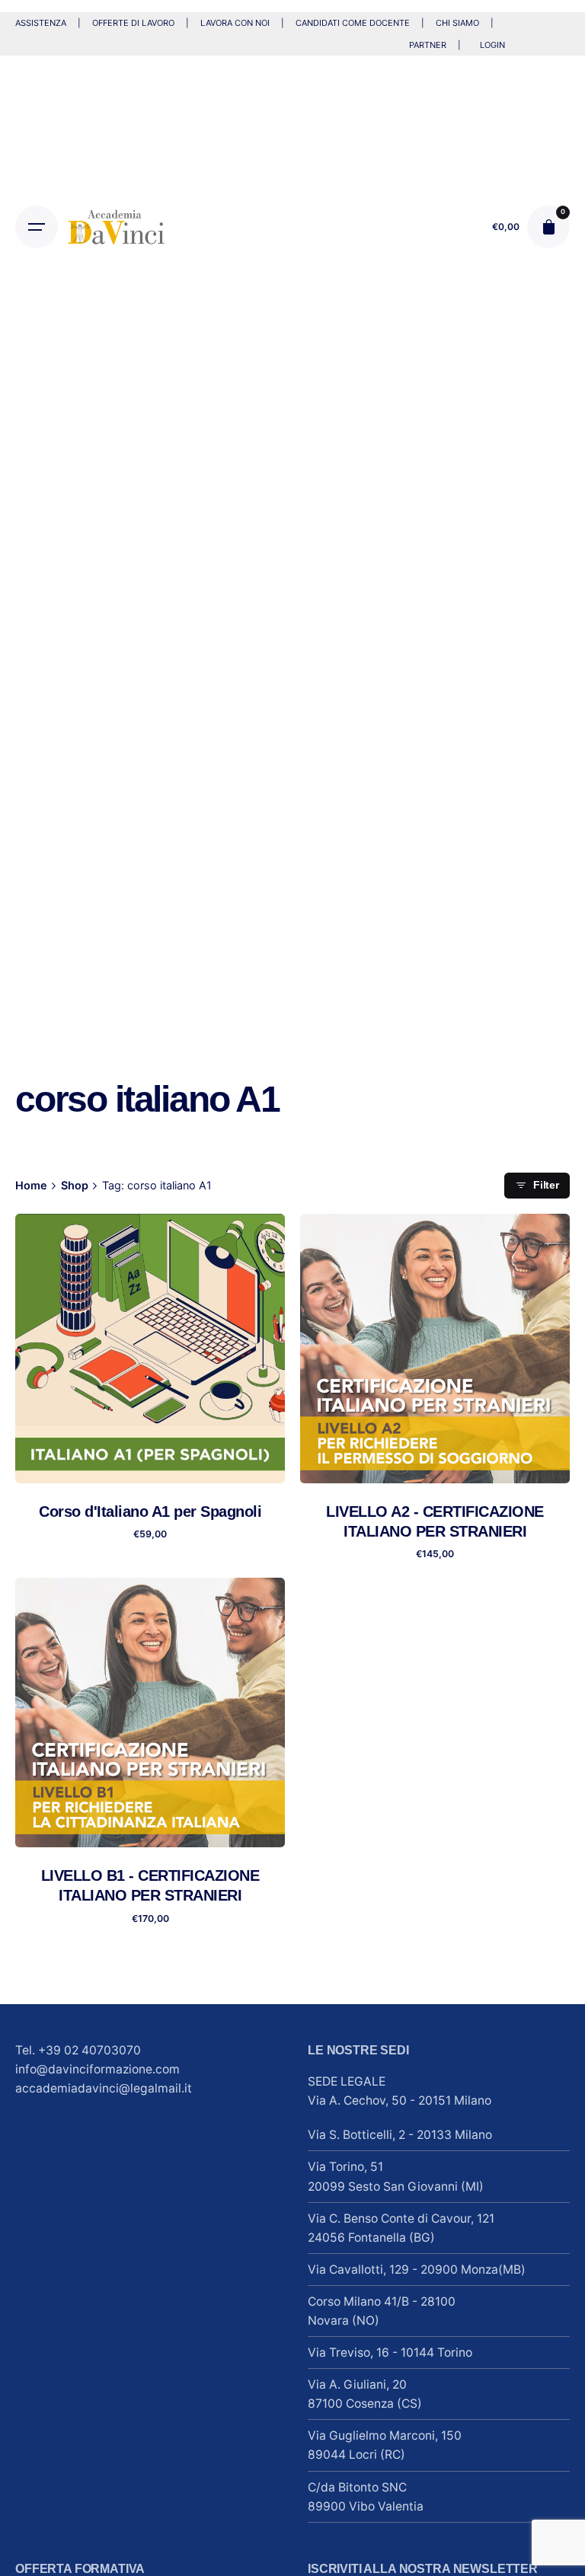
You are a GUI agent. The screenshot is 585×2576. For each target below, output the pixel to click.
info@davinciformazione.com (97, 2069)
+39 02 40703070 (90, 2050)
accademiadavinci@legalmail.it (104, 2088)
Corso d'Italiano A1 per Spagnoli (150, 1511)
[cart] (548, 227)
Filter (546, 1185)
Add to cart (150, 1458)
